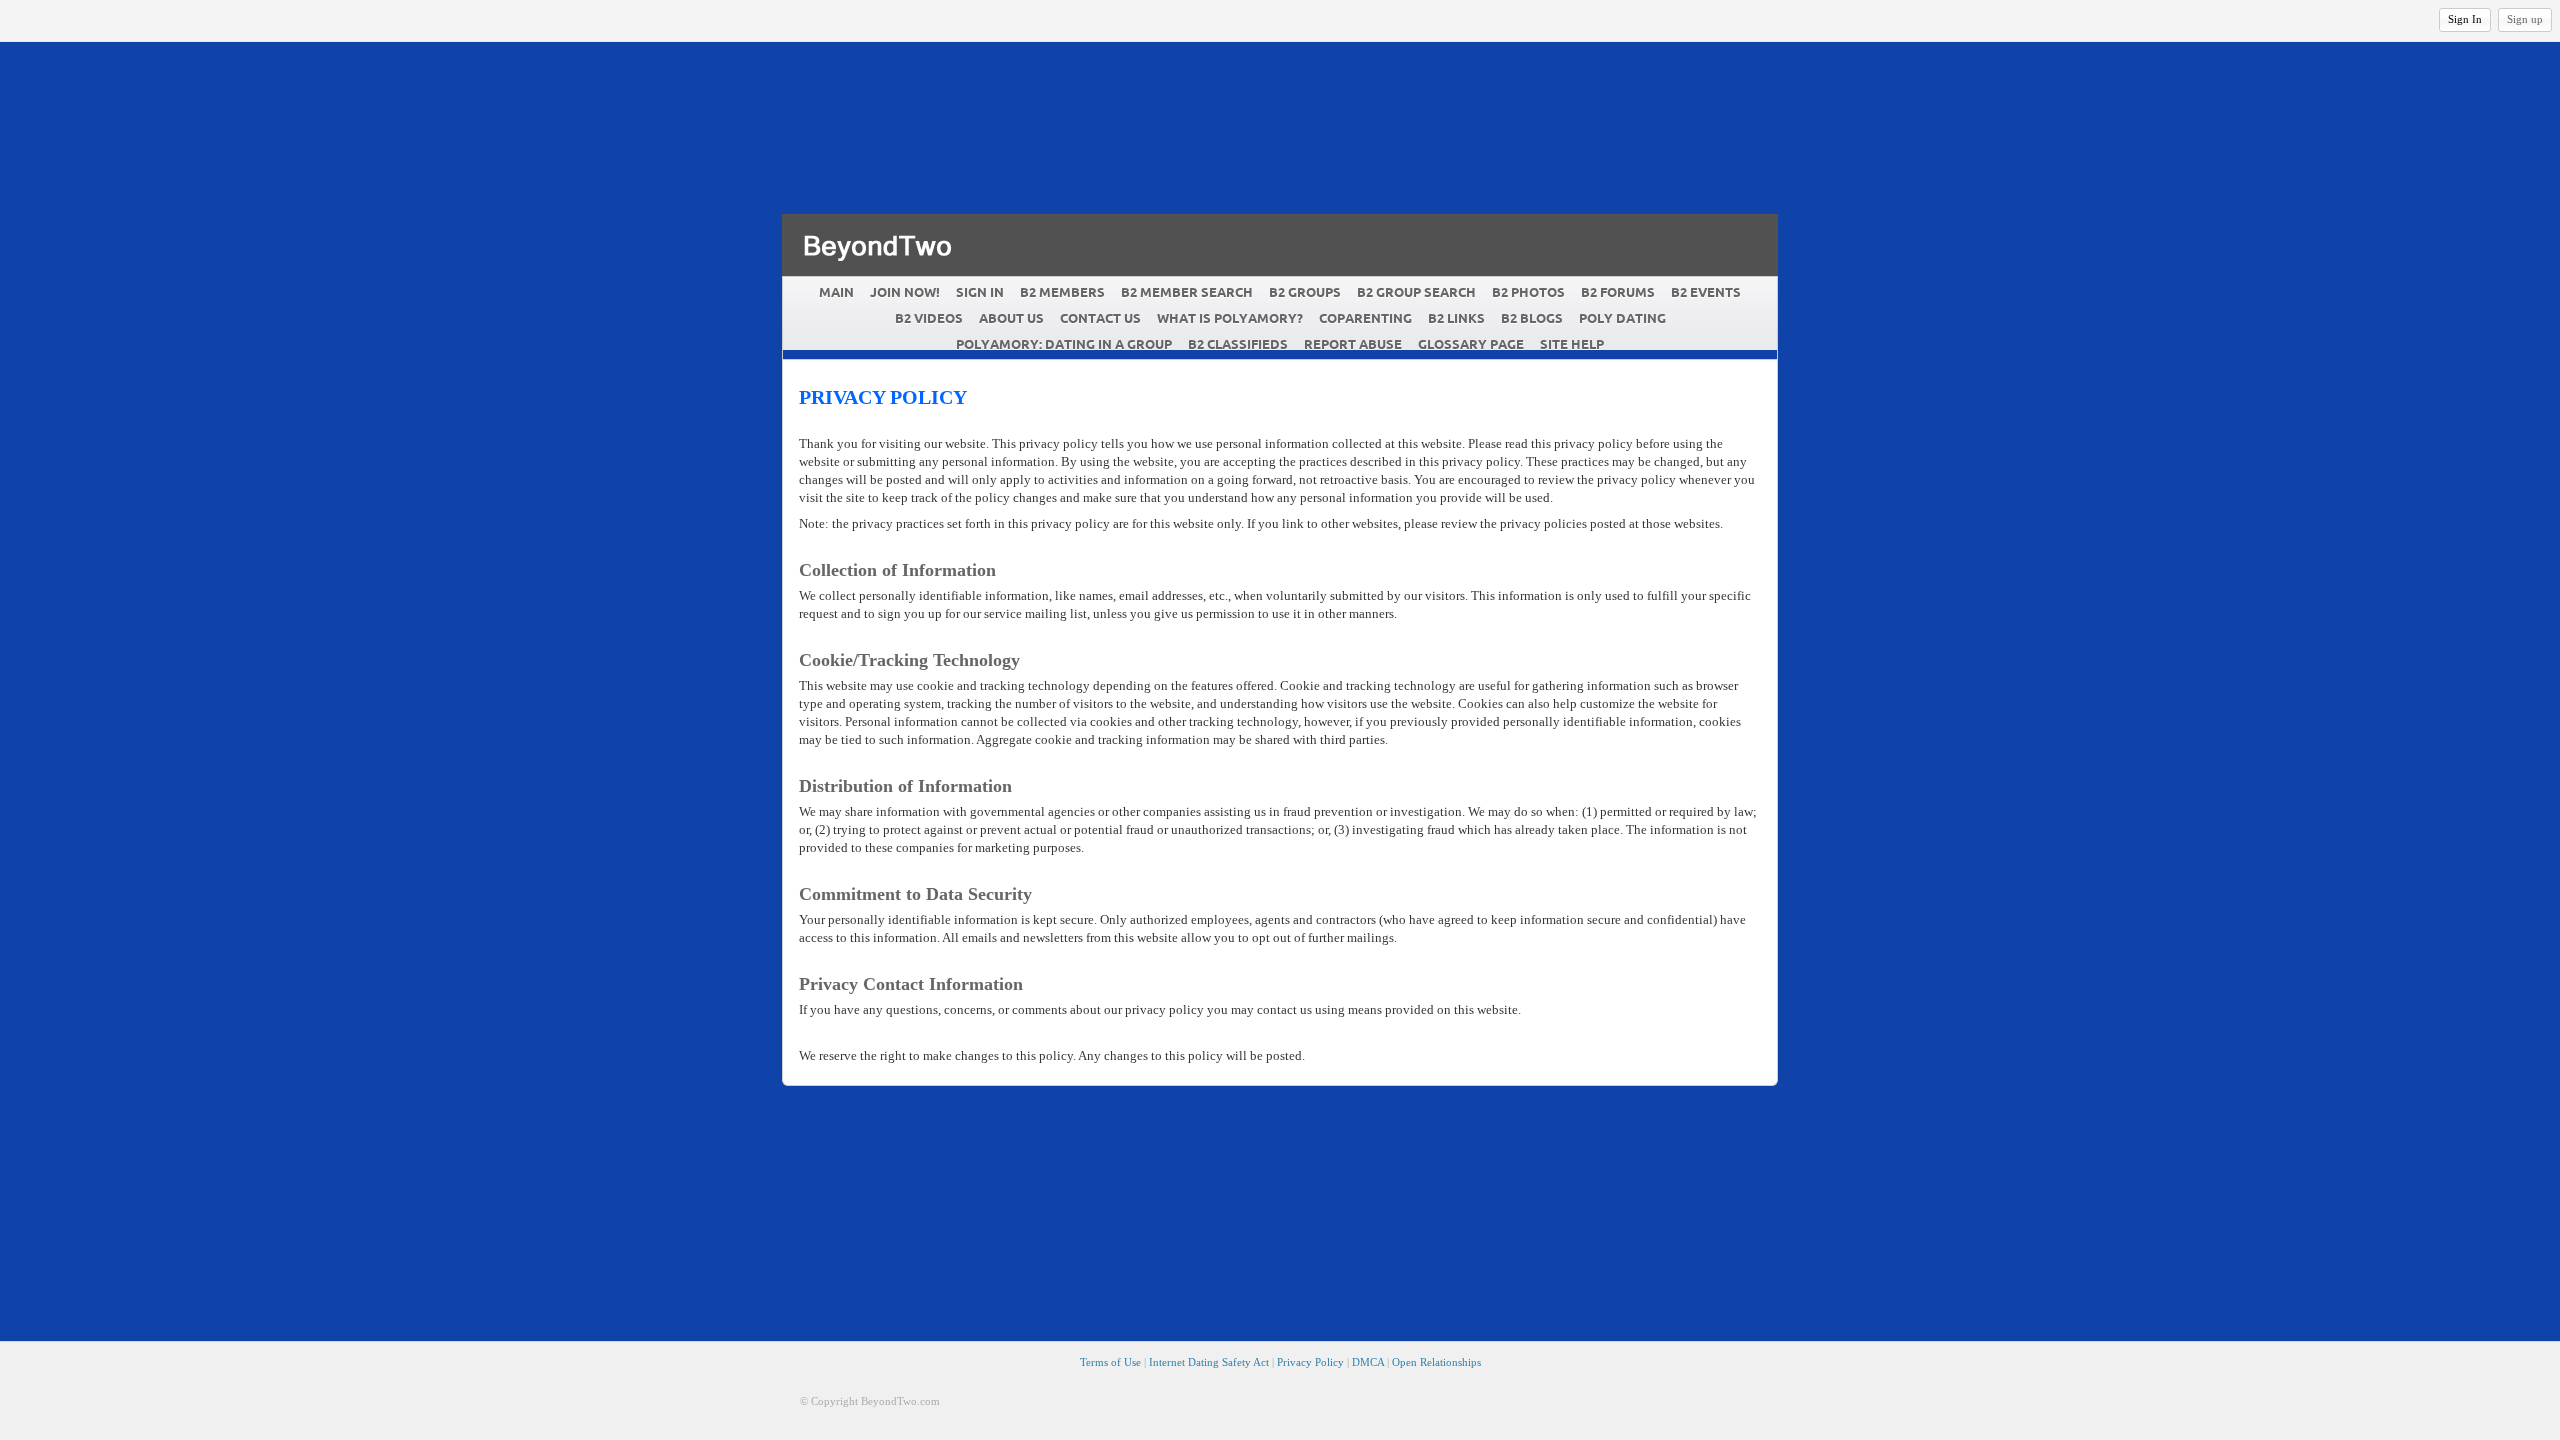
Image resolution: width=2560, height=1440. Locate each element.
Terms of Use (1110, 1362)
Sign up (2525, 19)
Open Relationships (1436, 1362)
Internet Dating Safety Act (1209, 1362)
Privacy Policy (1310, 1362)
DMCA (1368, 1362)
